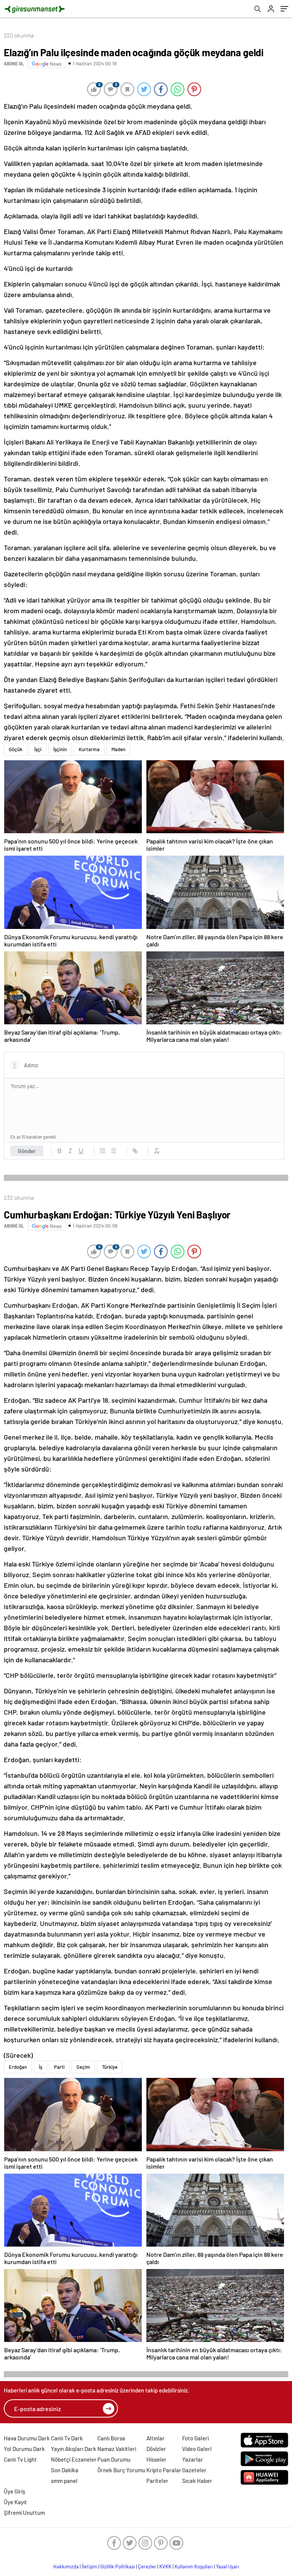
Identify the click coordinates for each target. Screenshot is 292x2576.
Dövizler (156, 2449)
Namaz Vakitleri (117, 2449)
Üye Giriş (14, 2491)
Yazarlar (193, 2459)
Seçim (83, 2067)
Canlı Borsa (111, 2438)
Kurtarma (89, 749)
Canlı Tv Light (20, 2459)
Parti (59, 2067)
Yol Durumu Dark (24, 2449)
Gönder (27, 1151)
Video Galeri (197, 2449)
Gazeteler (194, 2470)
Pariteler (157, 2481)
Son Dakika (65, 2470)
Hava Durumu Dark (27, 2438)
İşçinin (60, 749)
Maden (118, 749)
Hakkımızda (66, 2567)
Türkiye (110, 2067)
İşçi (38, 749)
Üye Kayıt (15, 2502)
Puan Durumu (114, 2459)
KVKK (165, 2567)
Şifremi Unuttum (24, 2513)
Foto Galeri (195, 2438)
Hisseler (156, 2459)
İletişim (90, 2567)
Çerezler (147, 2567)
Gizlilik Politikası (118, 2567)
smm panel (64, 2481)
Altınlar (156, 2438)
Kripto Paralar (164, 2470)
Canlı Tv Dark (67, 2438)
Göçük (16, 749)
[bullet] (113, 1151)
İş (40, 2067)
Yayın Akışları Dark (74, 2449)
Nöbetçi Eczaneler (74, 2459)
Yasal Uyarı (228, 2567)
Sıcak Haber (197, 2481)
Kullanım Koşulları (194, 2567)
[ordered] (103, 1151)
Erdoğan (18, 2067)
